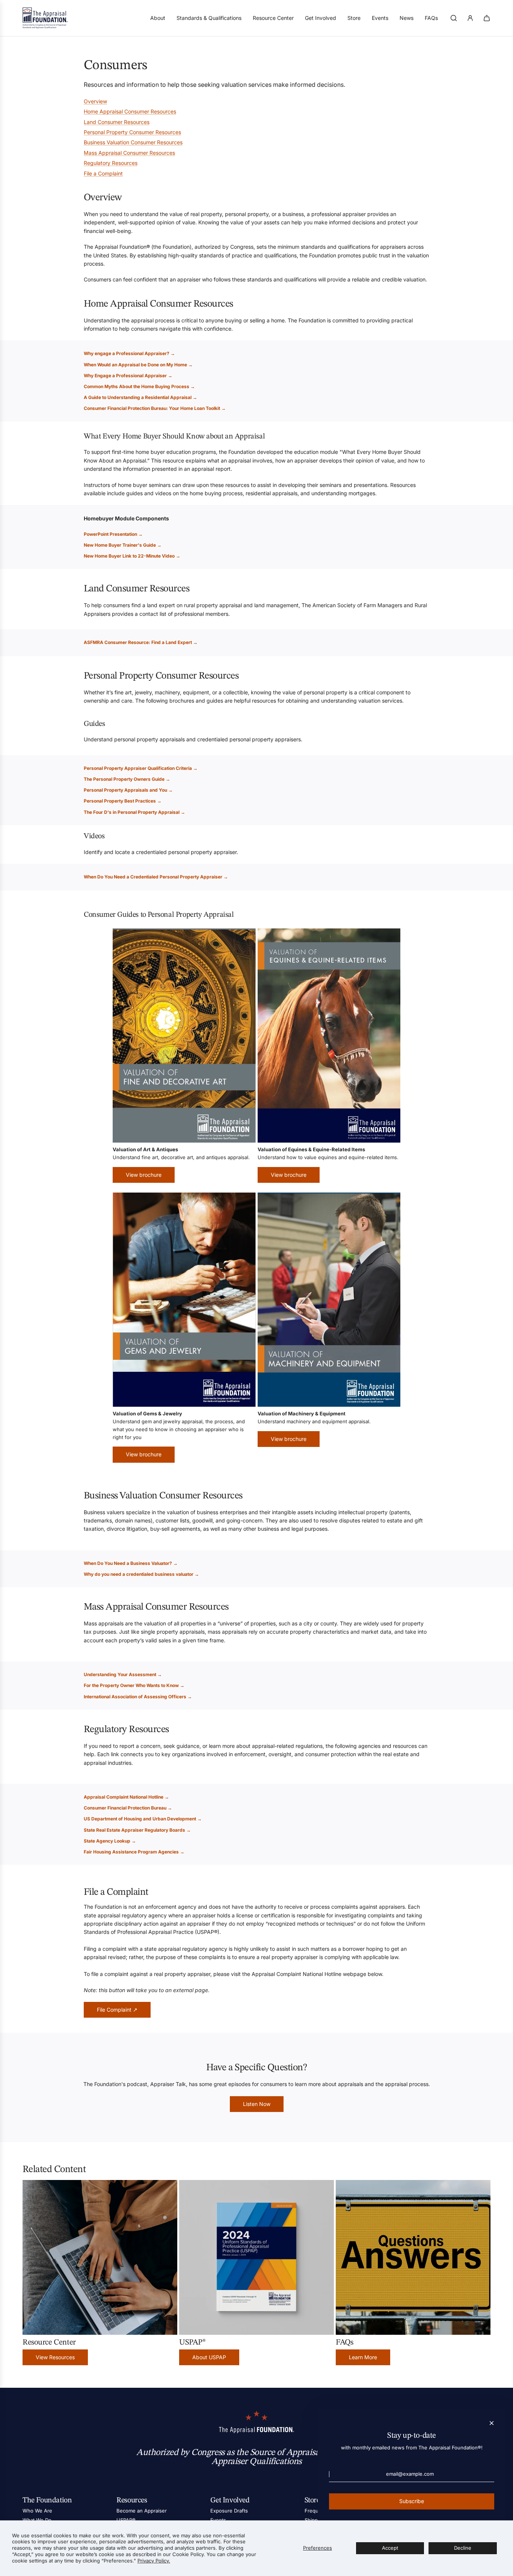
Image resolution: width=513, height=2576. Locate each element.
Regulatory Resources (111, 163)
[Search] (454, 18)
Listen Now (257, 2104)
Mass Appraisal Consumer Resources (129, 153)
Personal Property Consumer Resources (132, 132)
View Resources (55, 2357)
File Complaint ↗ (117, 2010)
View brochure (144, 1175)
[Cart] (487, 18)
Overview (95, 101)
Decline (463, 2548)
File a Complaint (103, 173)
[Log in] (470, 18)
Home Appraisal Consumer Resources (130, 111)
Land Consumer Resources (117, 122)
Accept (390, 2548)
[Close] (492, 2423)
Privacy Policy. (154, 2561)
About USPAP (209, 2357)
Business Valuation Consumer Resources (133, 142)
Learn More (363, 2357)
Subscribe (412, 2501)
